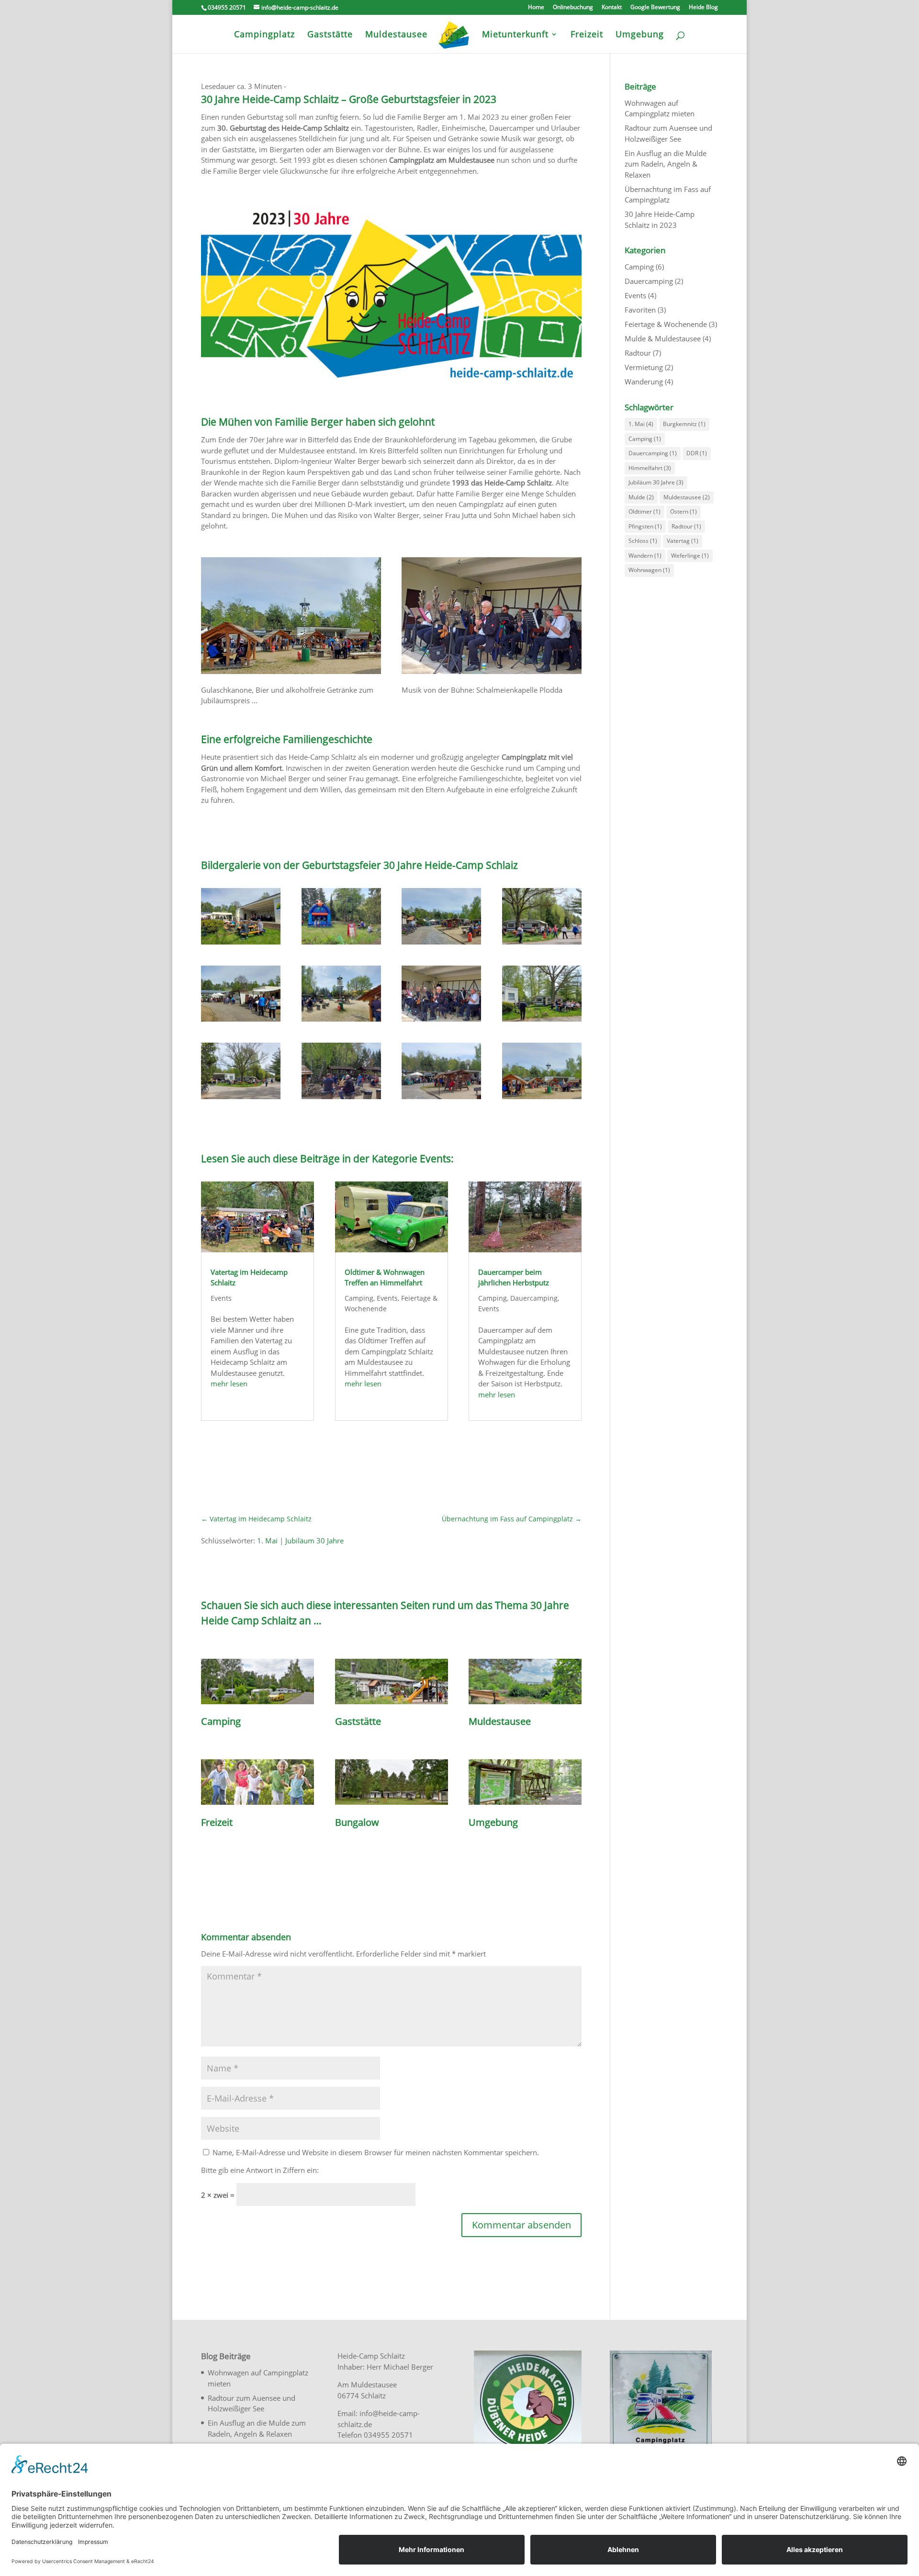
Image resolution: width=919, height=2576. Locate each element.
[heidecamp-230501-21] (441, 945)
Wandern (645, 556)
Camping (359, 1298)
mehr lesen (229, 1384)
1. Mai (267, 1541)
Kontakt (612, 8)
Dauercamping (534, 1298)
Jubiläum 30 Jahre (314, 1541)
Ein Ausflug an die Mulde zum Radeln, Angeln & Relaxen (666, 164)
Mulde (641, 497)
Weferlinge (690, 556)
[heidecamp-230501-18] (241, 1022)
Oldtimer (644, 512)
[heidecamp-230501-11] (341, 1022)
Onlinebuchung (573, 8)
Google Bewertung (655, 8)
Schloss (643, 541)
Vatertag (683, 541)
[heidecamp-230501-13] (341, 945)
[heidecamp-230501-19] (542, 1022)
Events (221, 1298)
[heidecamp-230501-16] (441, 1022)
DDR (697, 453)
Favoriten (640, 310)
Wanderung (644, 382)
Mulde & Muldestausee (663, 338)
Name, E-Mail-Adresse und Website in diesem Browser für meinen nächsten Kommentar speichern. (376, 2152)
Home (536, 8)
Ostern (684, 512)
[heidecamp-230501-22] (441, 1099)
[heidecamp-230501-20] (542, 1099)
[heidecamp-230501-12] (341, 1099)
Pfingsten (645, 526)
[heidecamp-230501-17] (241, 945)
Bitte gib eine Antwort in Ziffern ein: (260, 2170)
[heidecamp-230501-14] (241, 1099)
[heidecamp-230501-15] (542, 945)
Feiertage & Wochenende (666, 324)
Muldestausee (687, 497)
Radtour (638, 353)
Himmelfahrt (650, 468)
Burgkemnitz (684, 424)
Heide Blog (703, 8)
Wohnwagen (649, 570)
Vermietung (644, 367)
